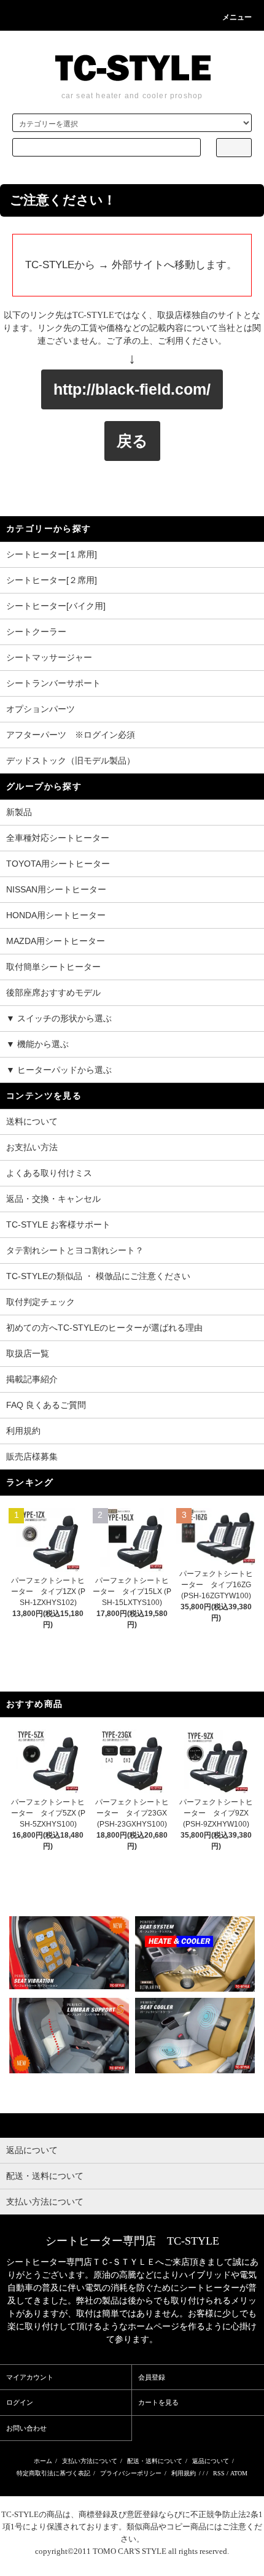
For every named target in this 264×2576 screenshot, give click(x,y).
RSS (219, 2473)
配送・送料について (155, 2461)
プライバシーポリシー (131, 2473)
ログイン (20, 2402)
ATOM (239, 2473)
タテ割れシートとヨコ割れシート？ (75, 1250)
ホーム (43, 2461)
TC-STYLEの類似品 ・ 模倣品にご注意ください (98, 1276)
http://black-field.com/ (132, 389)
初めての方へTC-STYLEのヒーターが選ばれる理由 (104, 1328)
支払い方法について (90, 2461)
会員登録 (152, 2377)
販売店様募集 (32, 1456)
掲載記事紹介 (32, 1379)
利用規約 (23, 1431)
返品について (211, 2461)
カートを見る (158, 2402)
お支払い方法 (32, 1147)
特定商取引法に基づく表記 (53, 2473)
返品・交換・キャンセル (53, 1199)
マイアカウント (30, 2377)
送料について (32, 1121)
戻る (132, 441)
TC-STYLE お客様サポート (58, 1224)
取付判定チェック (41, 1302)
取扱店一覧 (28, 1353)
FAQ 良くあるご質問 (46, 1405)
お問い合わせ (26, 2428)
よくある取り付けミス (49, 1173)
